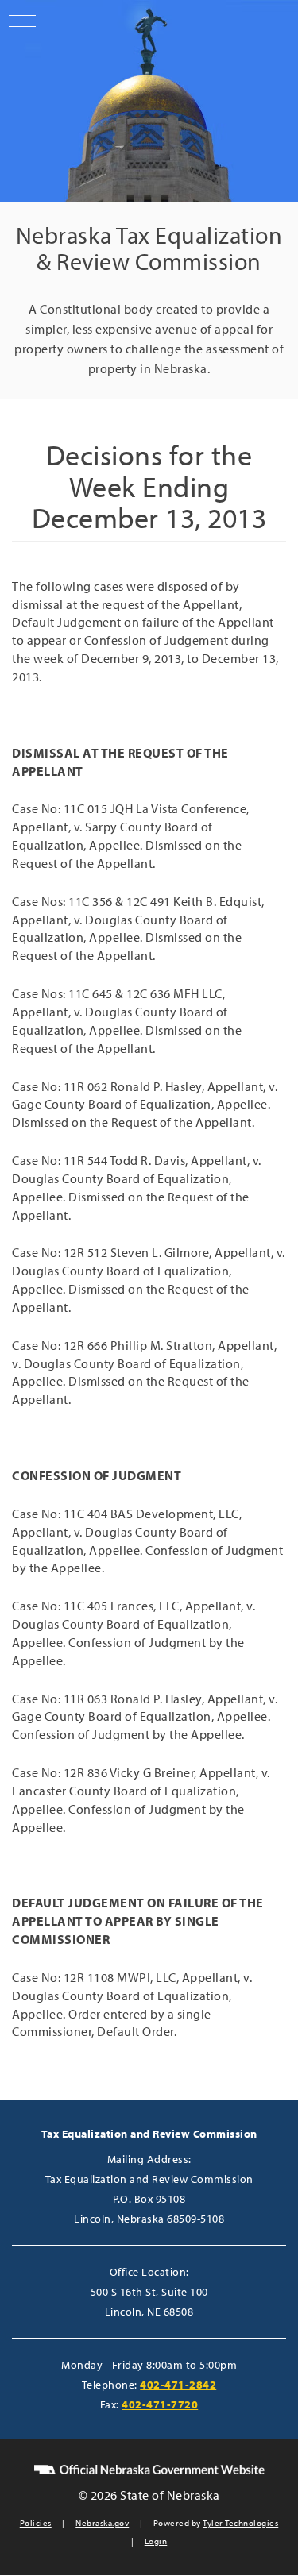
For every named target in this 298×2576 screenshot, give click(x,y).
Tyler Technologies (240, 2523)
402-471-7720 (160, 2404)
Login (156, 2541)
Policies (36, 2523)
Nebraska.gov (102, 2523)
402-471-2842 (178, 2385)
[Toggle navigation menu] (18, 26)
